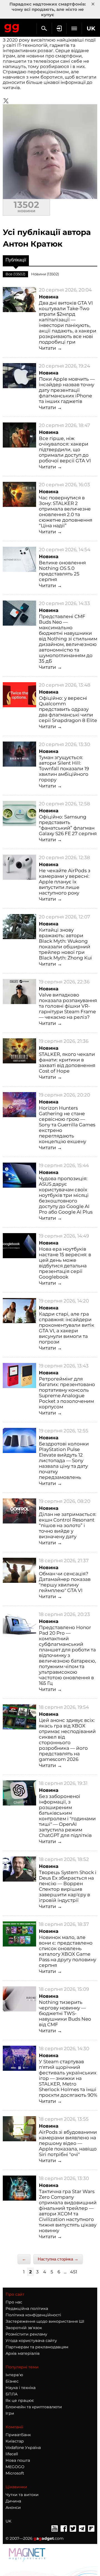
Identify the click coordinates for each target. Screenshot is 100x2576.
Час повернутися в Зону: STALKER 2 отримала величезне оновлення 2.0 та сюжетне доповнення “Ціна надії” (66, 512)
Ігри (10, 2413)
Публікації (16, 260)
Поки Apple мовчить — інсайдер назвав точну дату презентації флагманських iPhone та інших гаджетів (67, 390)
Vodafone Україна (23, 2448)
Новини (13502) (45, 274)
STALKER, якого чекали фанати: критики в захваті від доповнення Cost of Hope (67, 1063)
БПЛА (12, 2394)
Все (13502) (15, 274)
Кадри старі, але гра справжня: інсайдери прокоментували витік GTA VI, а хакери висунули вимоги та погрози (67, 1328)
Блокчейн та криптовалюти (34, 2407)
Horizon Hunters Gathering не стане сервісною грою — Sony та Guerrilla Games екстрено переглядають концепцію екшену (67, 1125)
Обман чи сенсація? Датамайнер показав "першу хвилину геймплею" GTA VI (65, 1582)
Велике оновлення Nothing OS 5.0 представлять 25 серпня (62, 571)
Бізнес (12, 2381)
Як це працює (20, 2400)
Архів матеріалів (23, 2353)
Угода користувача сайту (31, 2341)
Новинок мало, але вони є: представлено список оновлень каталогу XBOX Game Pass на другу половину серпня (67, 1951)
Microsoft (15, 2473)
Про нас (14, 2302)
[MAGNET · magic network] (28, 2555)
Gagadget (12, 27)
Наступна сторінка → (58, 2259)
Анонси (13, 2507)
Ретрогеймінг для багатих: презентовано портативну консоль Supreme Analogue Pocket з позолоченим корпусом (67, 1393)
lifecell (12, 2454)
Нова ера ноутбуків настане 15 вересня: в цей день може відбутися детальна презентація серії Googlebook (65, 1263)
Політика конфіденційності (33, 2315)
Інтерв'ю (14, 2375)
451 (74, 2272)
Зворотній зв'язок (24, 2328)
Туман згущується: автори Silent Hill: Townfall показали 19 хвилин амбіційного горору (64, 769)
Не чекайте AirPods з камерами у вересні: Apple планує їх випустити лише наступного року (65, 882)
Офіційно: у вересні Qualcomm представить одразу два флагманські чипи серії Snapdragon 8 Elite (68, 709)
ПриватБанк (18, 2435)
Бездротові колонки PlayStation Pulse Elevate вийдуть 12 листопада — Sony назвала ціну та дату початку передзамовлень (64, 1460)
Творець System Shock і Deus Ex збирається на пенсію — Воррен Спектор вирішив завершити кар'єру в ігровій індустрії (68, 1886)
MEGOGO (15, 2467)
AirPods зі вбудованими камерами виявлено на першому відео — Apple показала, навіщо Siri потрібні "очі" (68, 2143)
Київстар (15, 2441)
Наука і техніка (21, 2388)
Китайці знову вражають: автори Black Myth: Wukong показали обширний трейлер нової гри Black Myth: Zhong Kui (65, 944)
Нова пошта (18, 2460)
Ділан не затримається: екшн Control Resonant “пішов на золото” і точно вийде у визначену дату (68, 1525)
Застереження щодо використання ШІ (45, 2321)
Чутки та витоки (22, 2495)
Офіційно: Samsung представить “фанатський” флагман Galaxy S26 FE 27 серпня (68, 825)
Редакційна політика (27, 2308)
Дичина (13, 2501)
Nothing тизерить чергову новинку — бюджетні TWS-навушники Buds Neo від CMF (65, 2013)
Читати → (50, 348)
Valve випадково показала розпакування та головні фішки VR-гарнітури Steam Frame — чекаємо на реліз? (68, 1006)
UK (8, 2521)
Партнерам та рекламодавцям (37, 2347)
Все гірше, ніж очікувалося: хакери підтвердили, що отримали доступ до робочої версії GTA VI (65, 449)
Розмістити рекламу (26, 2334)
